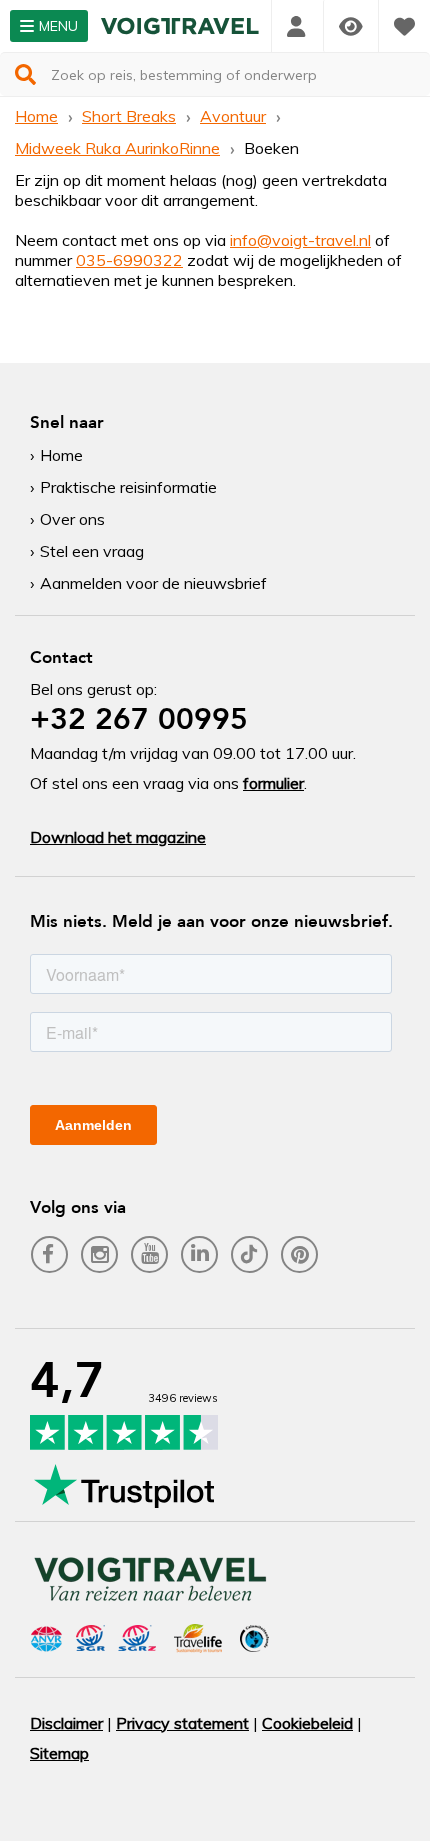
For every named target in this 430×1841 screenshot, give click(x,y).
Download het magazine (118, 837)
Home (36, 116)
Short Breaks (129, 116)
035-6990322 (129, 260)
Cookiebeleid (307, 1723)
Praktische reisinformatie (128, 487)
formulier (273, 783)
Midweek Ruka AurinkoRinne (117, 148)
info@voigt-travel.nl (300, 240)
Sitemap (59, 1753)
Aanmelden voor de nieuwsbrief (153, 583)
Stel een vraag (92, 551)
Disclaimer (66, 1723)
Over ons (72, 519)
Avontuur (233, 116)
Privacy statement (182, 1723)
